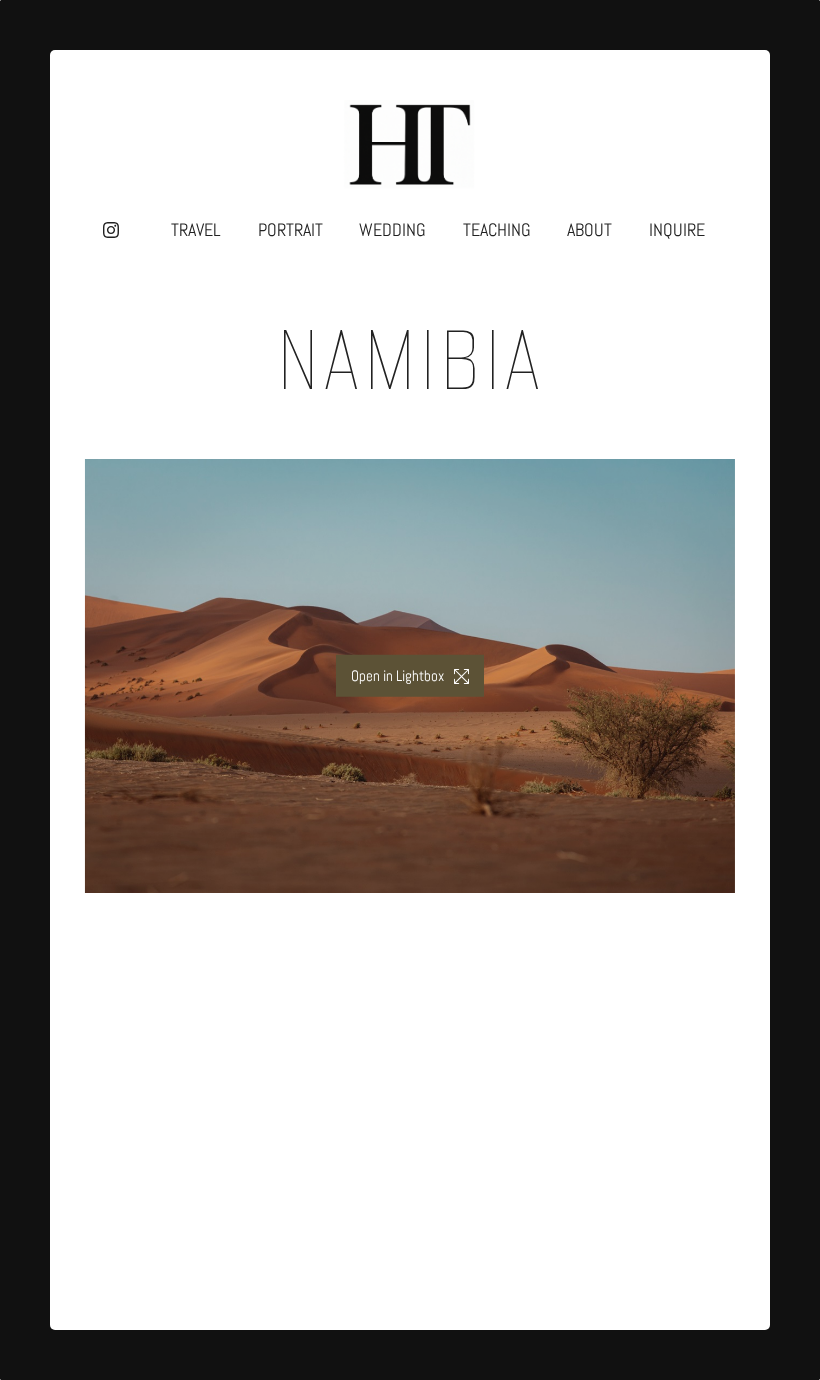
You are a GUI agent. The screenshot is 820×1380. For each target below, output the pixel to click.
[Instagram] (111, 230)
